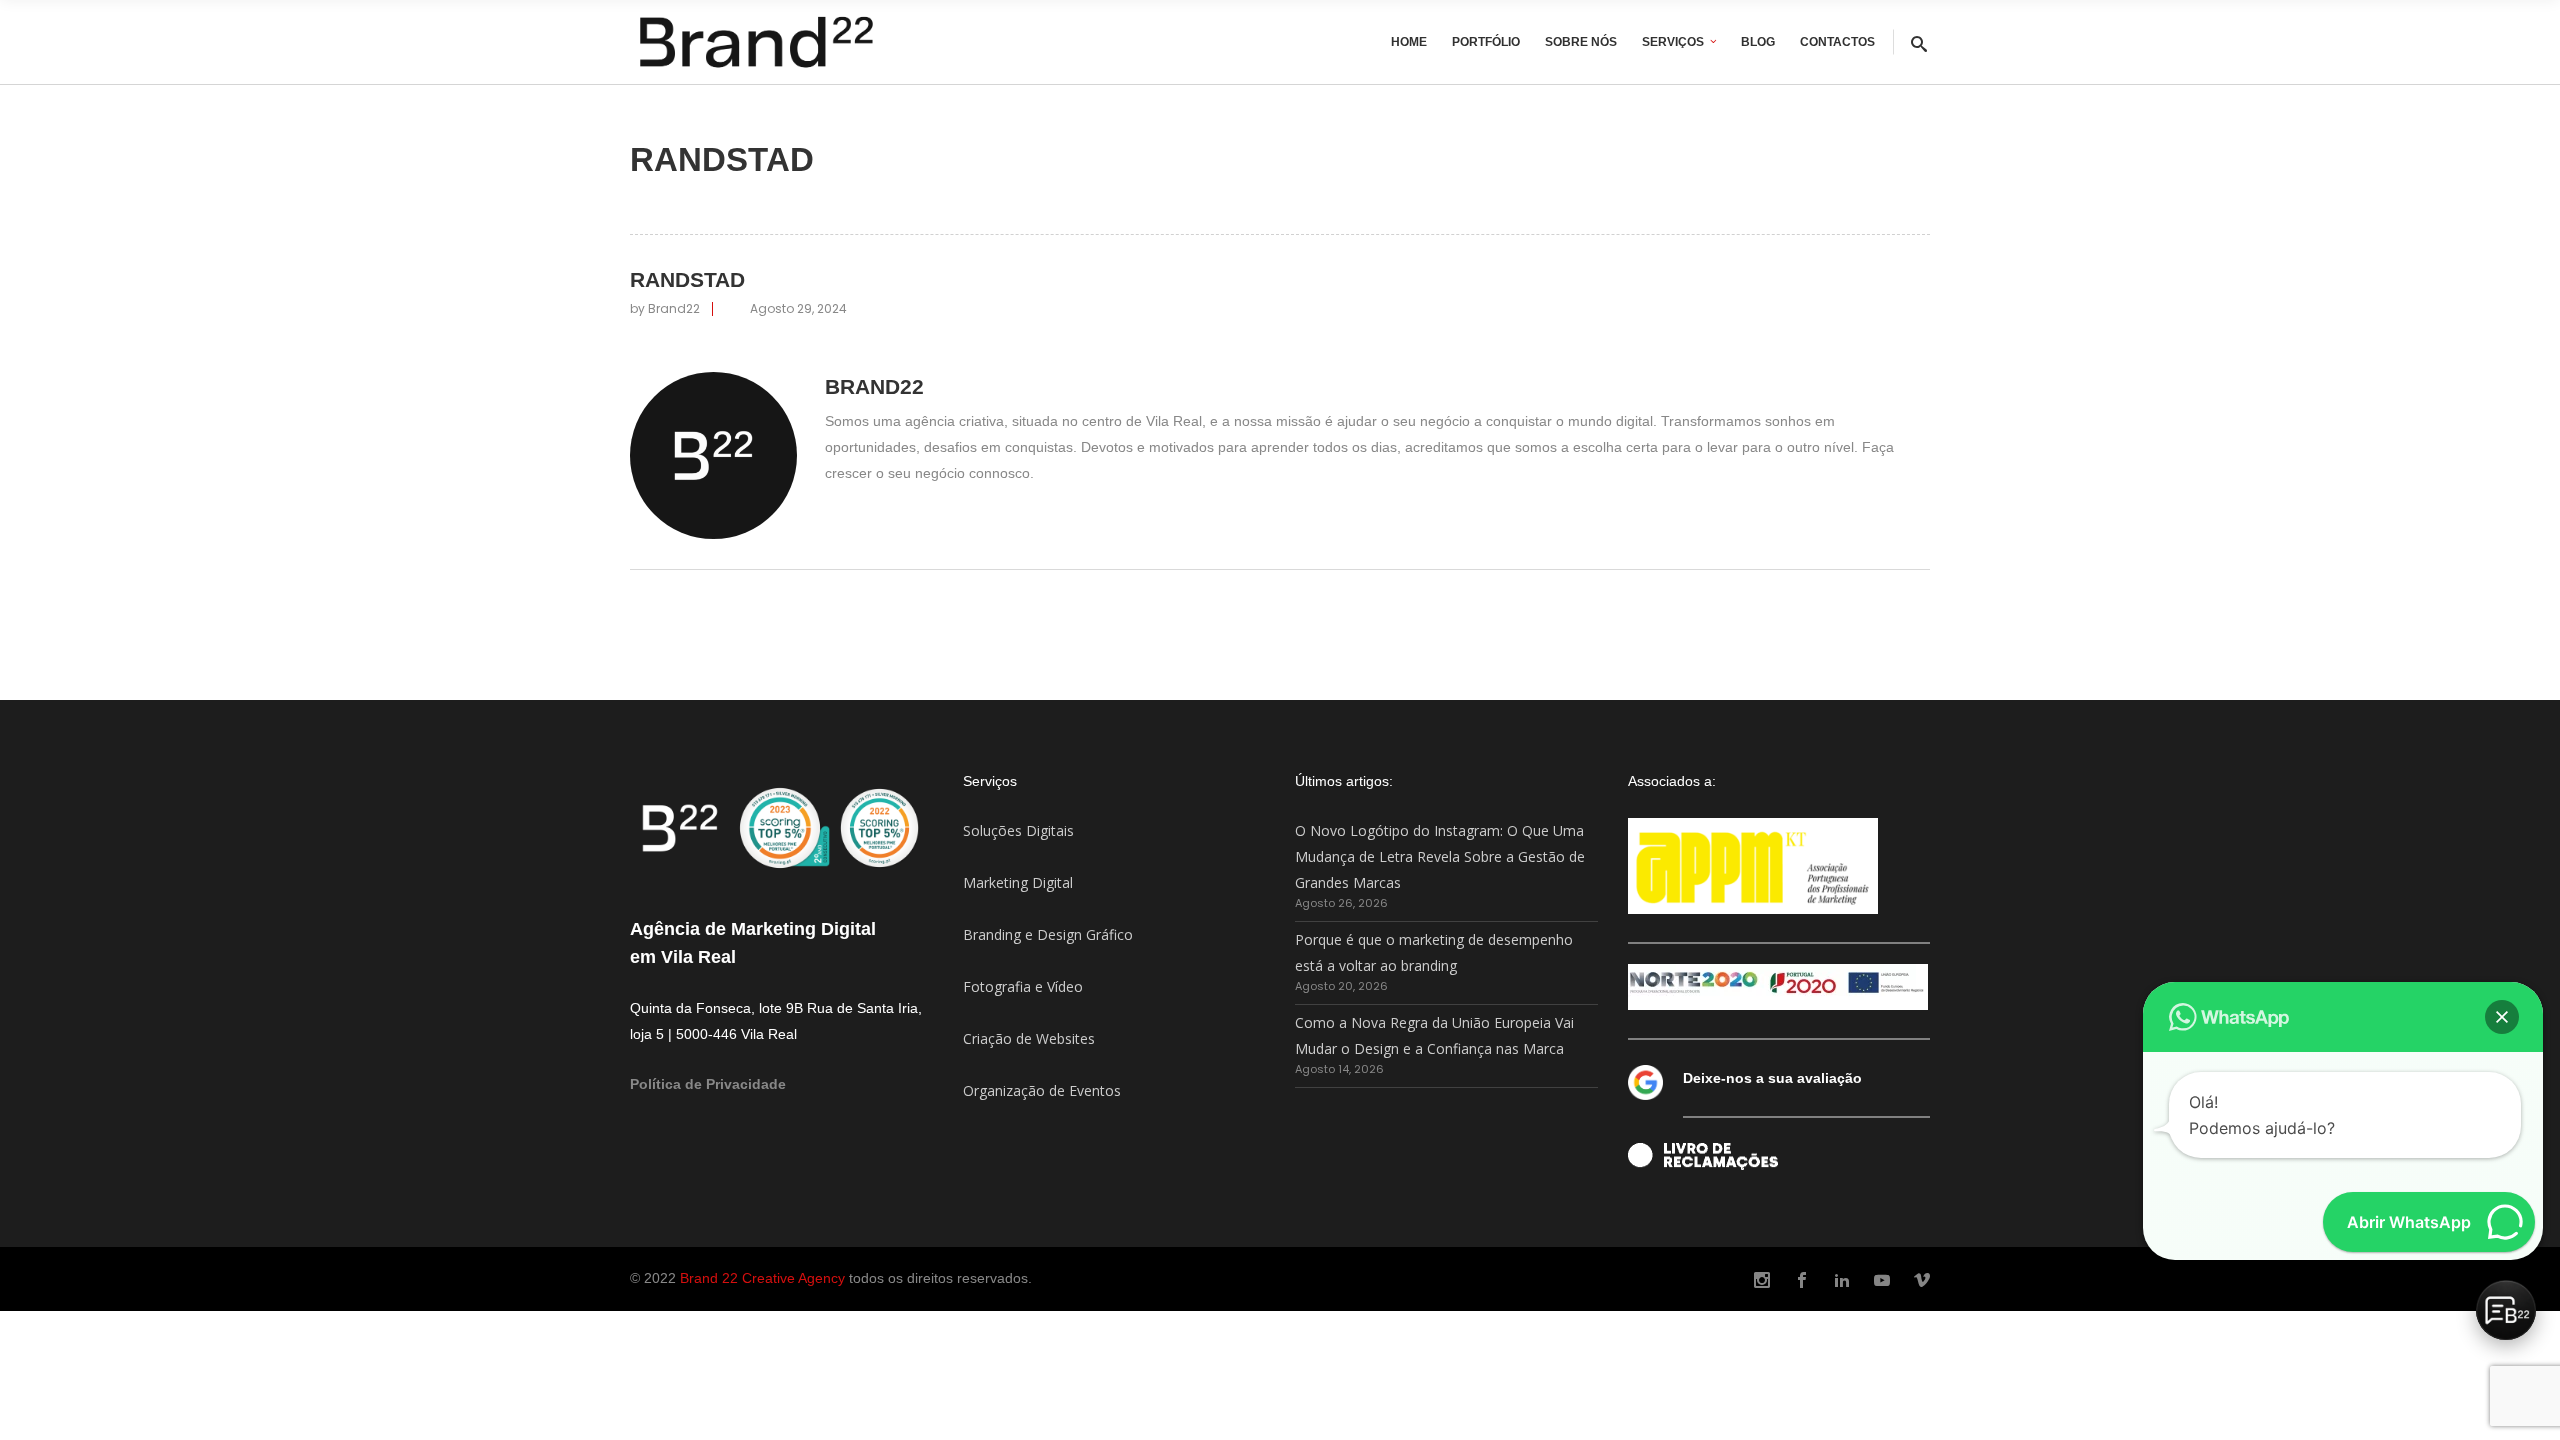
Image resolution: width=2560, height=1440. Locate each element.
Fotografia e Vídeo (1023, 986)
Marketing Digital (1018, 882)
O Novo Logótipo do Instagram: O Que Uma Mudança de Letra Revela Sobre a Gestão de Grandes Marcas (1440, 856)
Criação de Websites (1029, 1038)
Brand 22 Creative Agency (762, 1278)
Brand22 (674, 308)
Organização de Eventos (1042, 1090)
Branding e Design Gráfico (1048, 934)
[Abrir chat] (2506, 1310)
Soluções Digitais (1018, 830)
